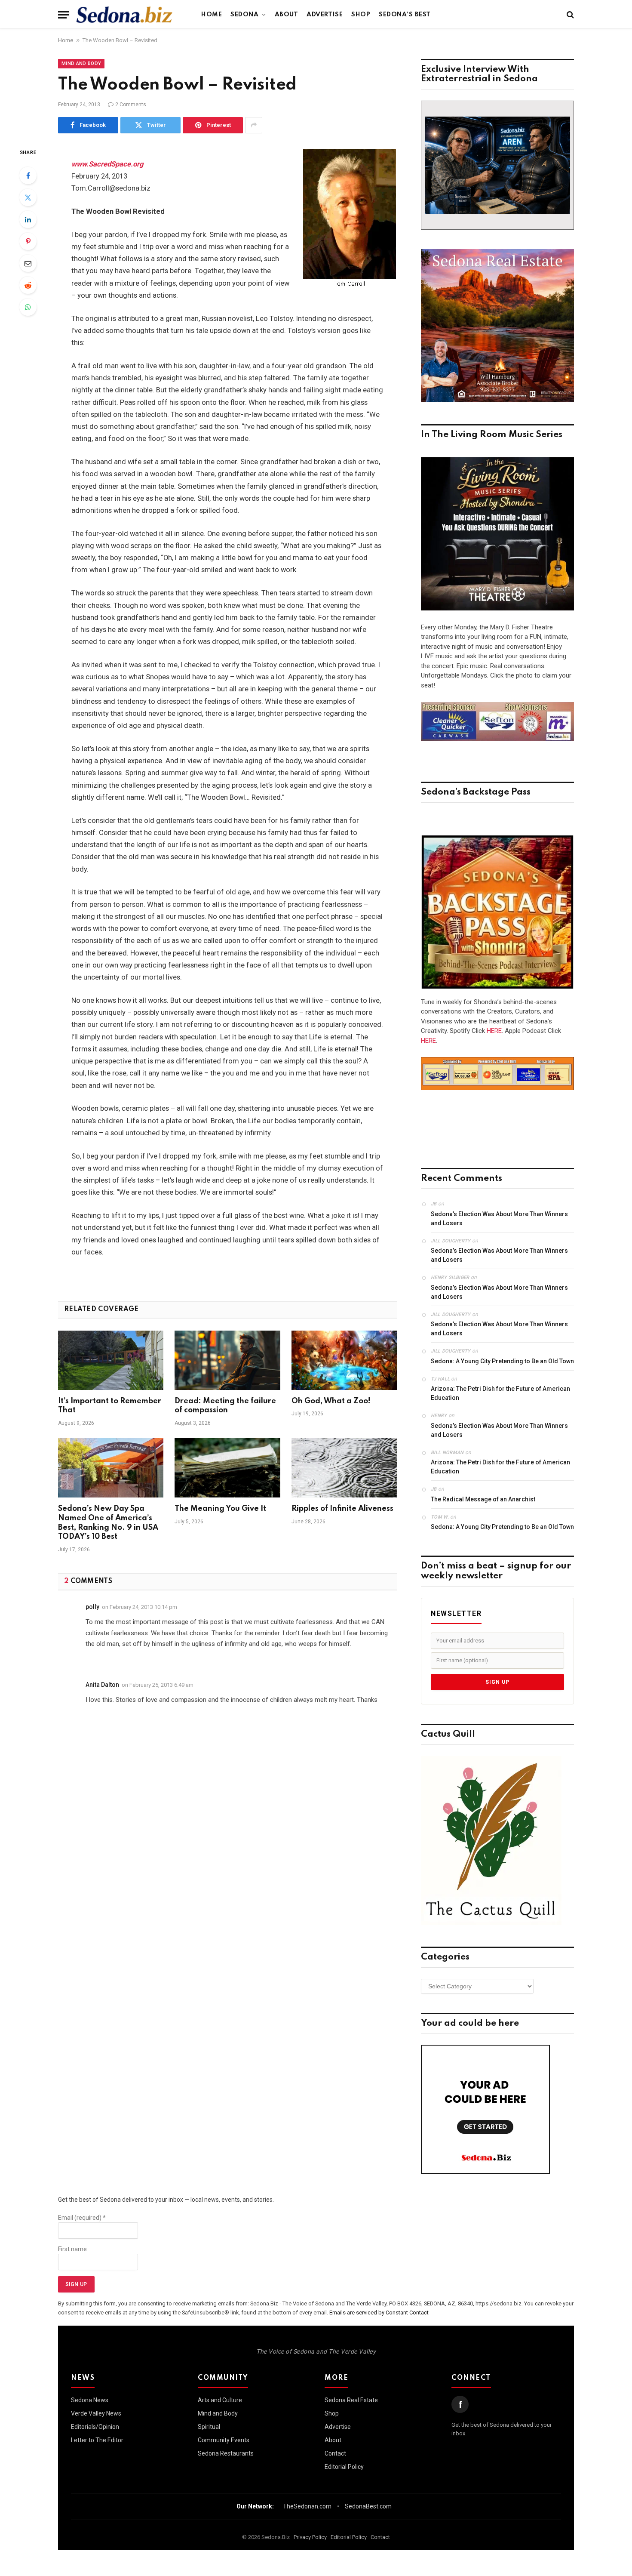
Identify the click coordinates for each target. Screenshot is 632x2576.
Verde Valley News (96, 2413)
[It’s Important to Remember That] (111, 1360)
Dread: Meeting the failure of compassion (225, 1406)
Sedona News (90, 2400)
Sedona (244, 15)
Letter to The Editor (97, 2440)
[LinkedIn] (28, 219)
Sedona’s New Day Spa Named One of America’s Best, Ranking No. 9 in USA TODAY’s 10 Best (108, 1523)
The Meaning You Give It (220, 1509)
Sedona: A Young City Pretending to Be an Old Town (502, 1361)
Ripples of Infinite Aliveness (342, 1509)
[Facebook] (28, 176)
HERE (494, 1031)
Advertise (325, 15)
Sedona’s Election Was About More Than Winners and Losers (499, 1219)
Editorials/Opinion (95, 2427)
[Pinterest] (28, 241)
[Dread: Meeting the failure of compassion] (227, 1360)
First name (72, 2249)
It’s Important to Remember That (110, 1406)
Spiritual (209, 2427)
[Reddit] (28, 285)
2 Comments (131, 105)
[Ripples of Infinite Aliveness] (344, 1468)
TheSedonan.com (307, 2506)
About (287, 15)
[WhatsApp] (28, 307)
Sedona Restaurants (226, 2453)
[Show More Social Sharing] (254, 125)
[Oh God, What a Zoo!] (344, 1360)
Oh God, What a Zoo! (331, 1401)
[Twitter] (28, 197)
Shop (361, 15)
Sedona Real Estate (351, 2400)
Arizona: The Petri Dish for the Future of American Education (500, 1393)
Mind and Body (81, 63)
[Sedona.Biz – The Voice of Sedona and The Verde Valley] (124, 15)
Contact (335, 2453)
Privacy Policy (310, 2537)
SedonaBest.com (368, 2506)
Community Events (224, 2440)
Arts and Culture (220, 2400)
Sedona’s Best (405, 15)
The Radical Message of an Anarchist (483, 1499)
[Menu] (64, 15)
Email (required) (82, 2218)
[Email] (28, 263)
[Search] (569, 15)
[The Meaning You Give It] (227, 1468)
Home (212, 15)
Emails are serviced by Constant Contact (379, 2313)
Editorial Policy (344, 2467)
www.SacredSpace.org (107, 164)
